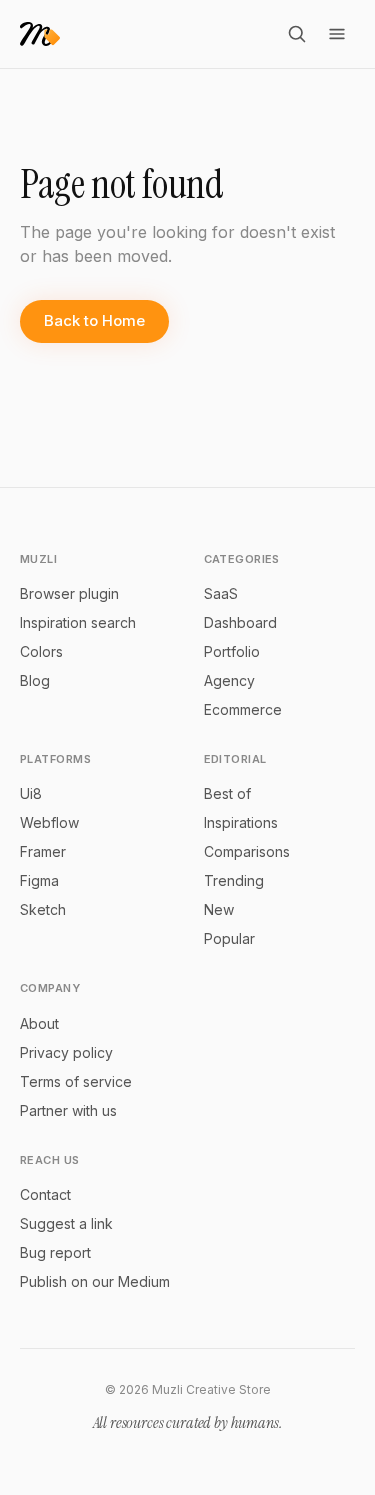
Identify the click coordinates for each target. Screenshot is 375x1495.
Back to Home (94, 320)
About (39, 1023)
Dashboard (240, 622)
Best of (227, 793)
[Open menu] (337, 34)
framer (43, 851)
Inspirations (241, 822)
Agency (229, 680)
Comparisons (247, 851)
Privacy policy (66, 1052)
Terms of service (76, 1081)
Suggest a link (66, 1223)
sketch (43, 909)
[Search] (297, 34)
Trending (234, 880)
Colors (41, 651)
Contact (45, 1194)
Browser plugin (69, 593)
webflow (49, 822)
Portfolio (232, 651)
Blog (35, 680)
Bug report (55, 1252)
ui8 (31, 793)
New (219, 909)
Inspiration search (78, 622)
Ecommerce (243, 709)
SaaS (221, 593)
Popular (229, 938)
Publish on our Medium (95, 1281)
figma (39, 880)
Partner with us (68, 1110)
